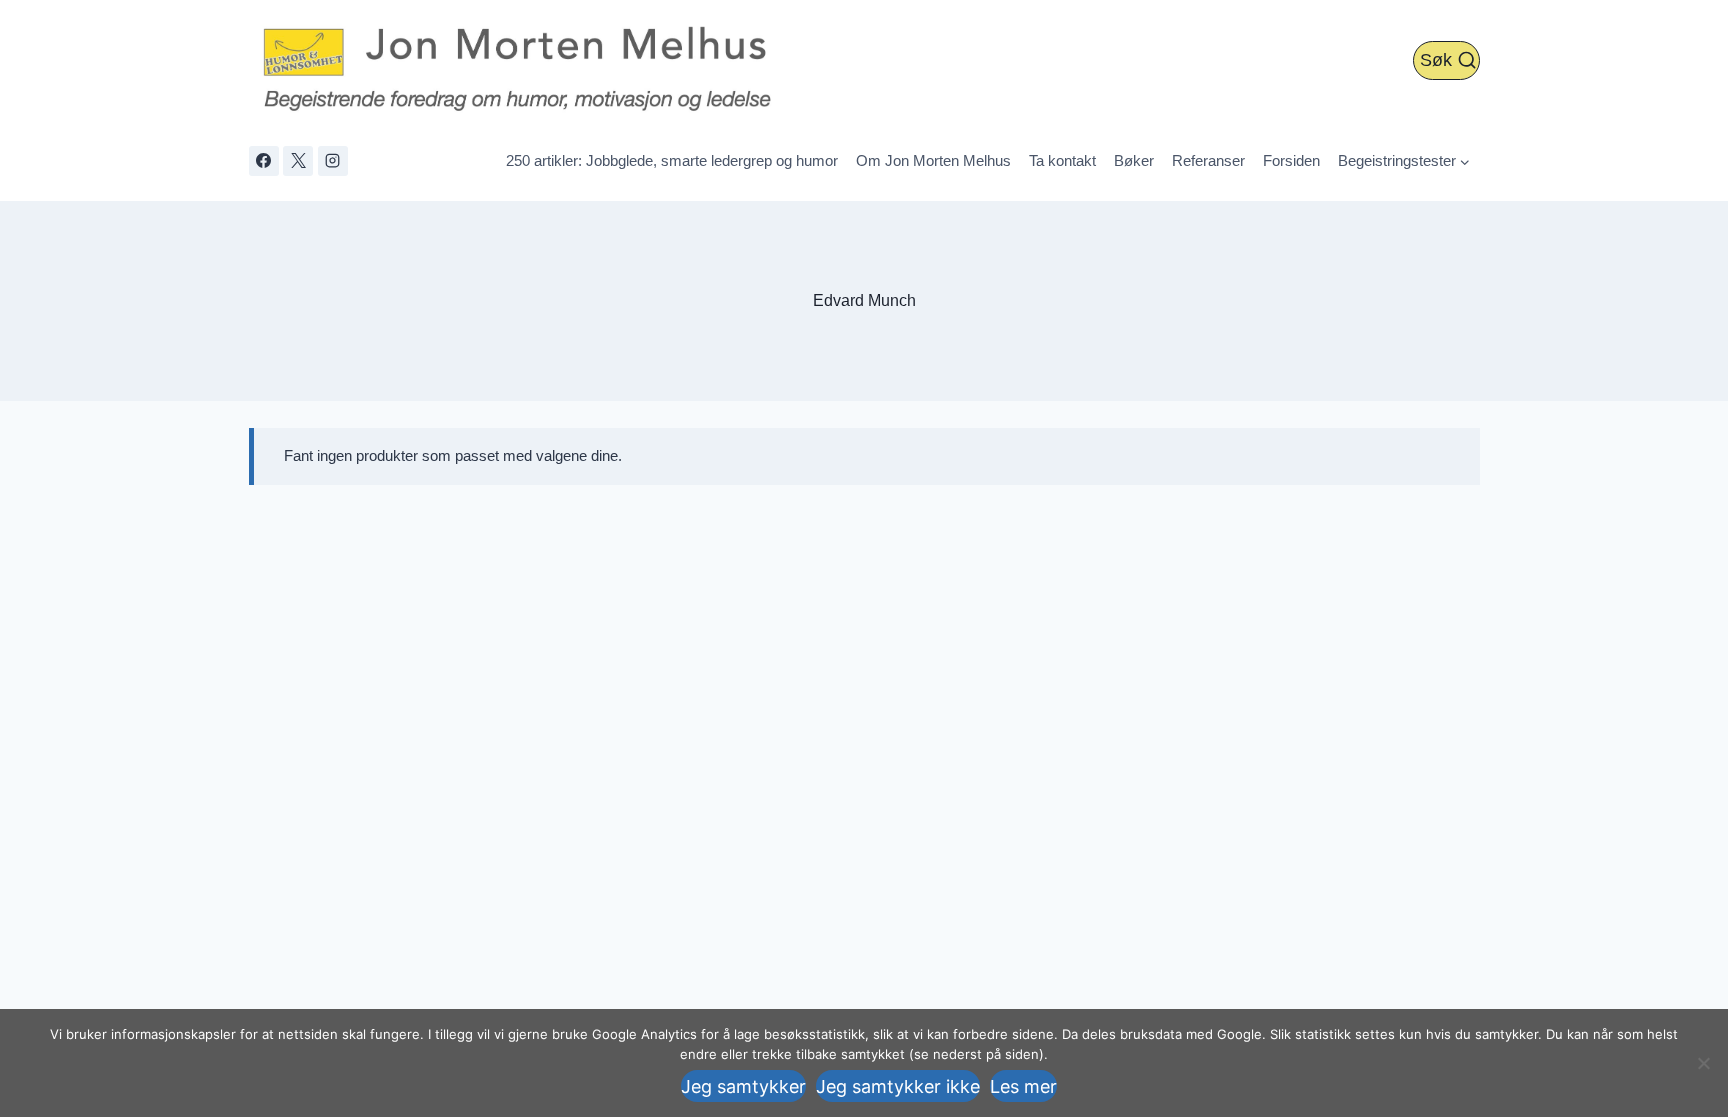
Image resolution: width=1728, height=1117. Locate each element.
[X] (298, 161)
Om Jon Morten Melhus (933, 160)
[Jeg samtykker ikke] (1703, 1063)
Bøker (1134, 160)
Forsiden (1291, 160)
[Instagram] (333, 161)
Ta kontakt (1062, 160)
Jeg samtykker (743, 1086)
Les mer (1023, 1086)
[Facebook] (264, 161)
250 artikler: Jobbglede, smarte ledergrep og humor (672, 160)
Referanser (1208, 160)
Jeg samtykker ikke (898, 1086)
